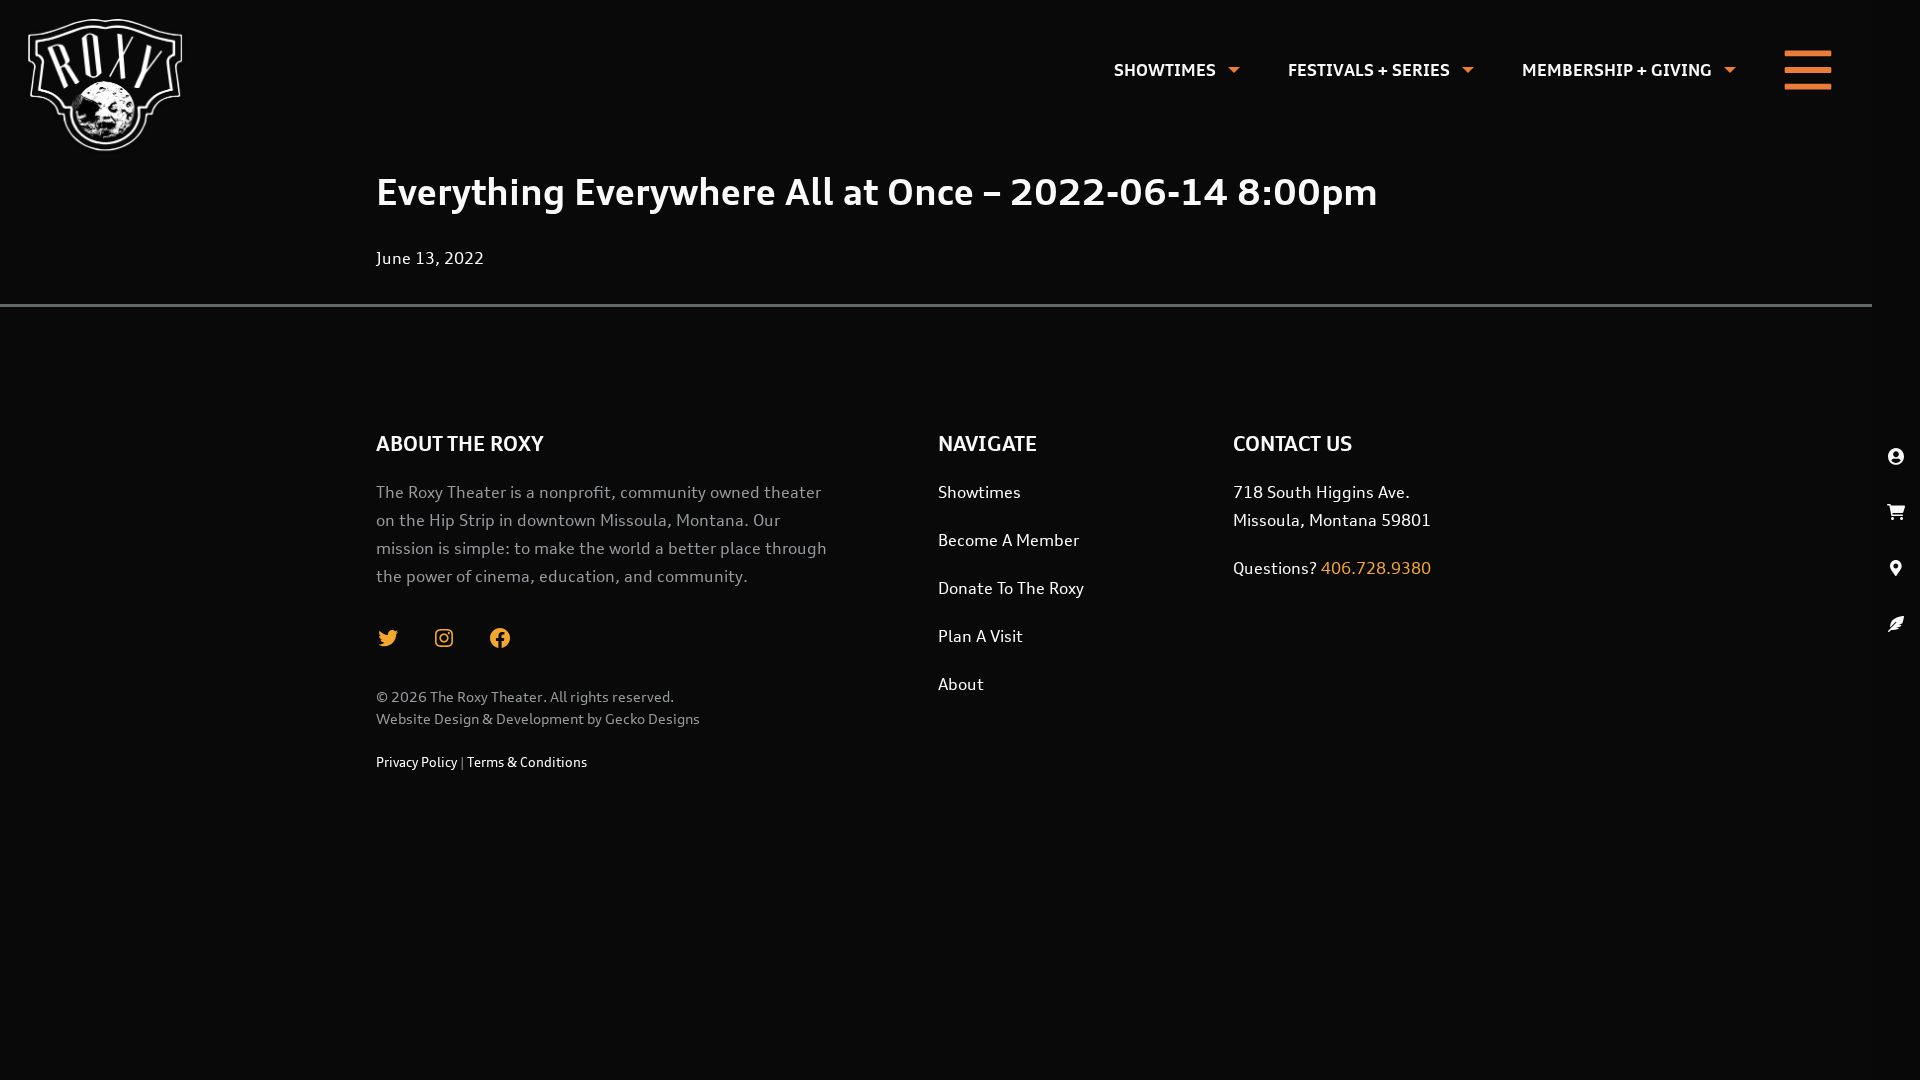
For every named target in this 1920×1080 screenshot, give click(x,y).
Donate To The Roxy (1011, 588)
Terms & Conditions (527, 762)
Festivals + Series (1369, 70)
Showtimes (1165, 70)
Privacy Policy (416, 762)
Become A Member (1008, 540)
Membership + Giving (1617, 70)
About (961, 684)
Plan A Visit (980, 636)
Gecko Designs (652, 718)
